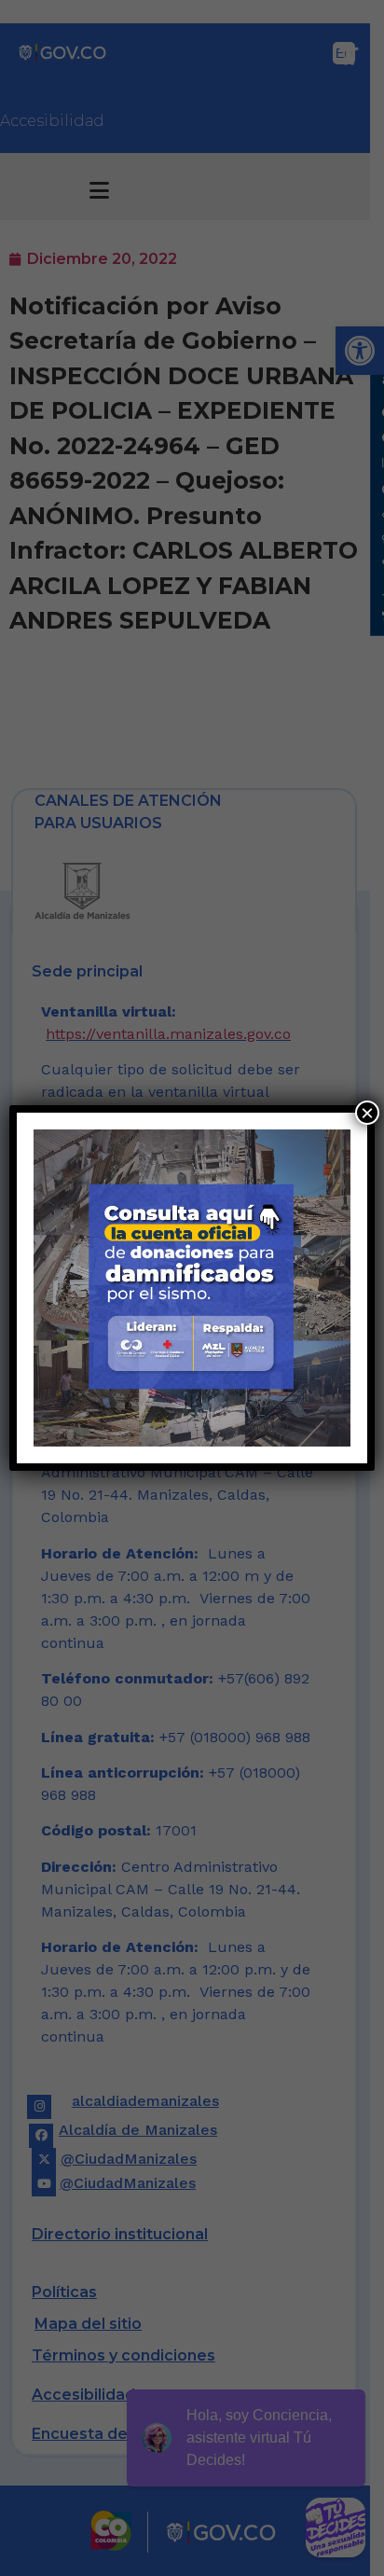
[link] (192, 1288)
